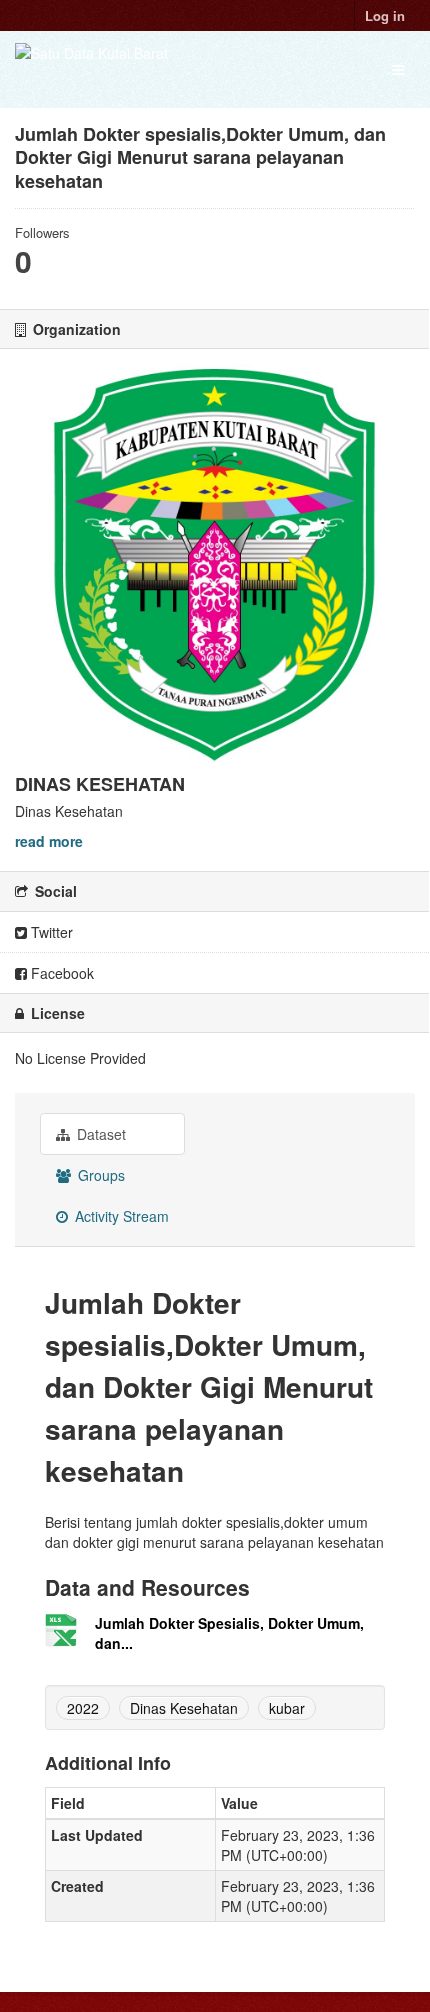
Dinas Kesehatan (184, 1708)
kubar (287, 1708)
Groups (99, 1175)
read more (49, 841)
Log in (385, 15)
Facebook (60, 973)
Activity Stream (120, 1216)
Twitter (50, 932)
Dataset (99, 1134)
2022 (83, 1708)
